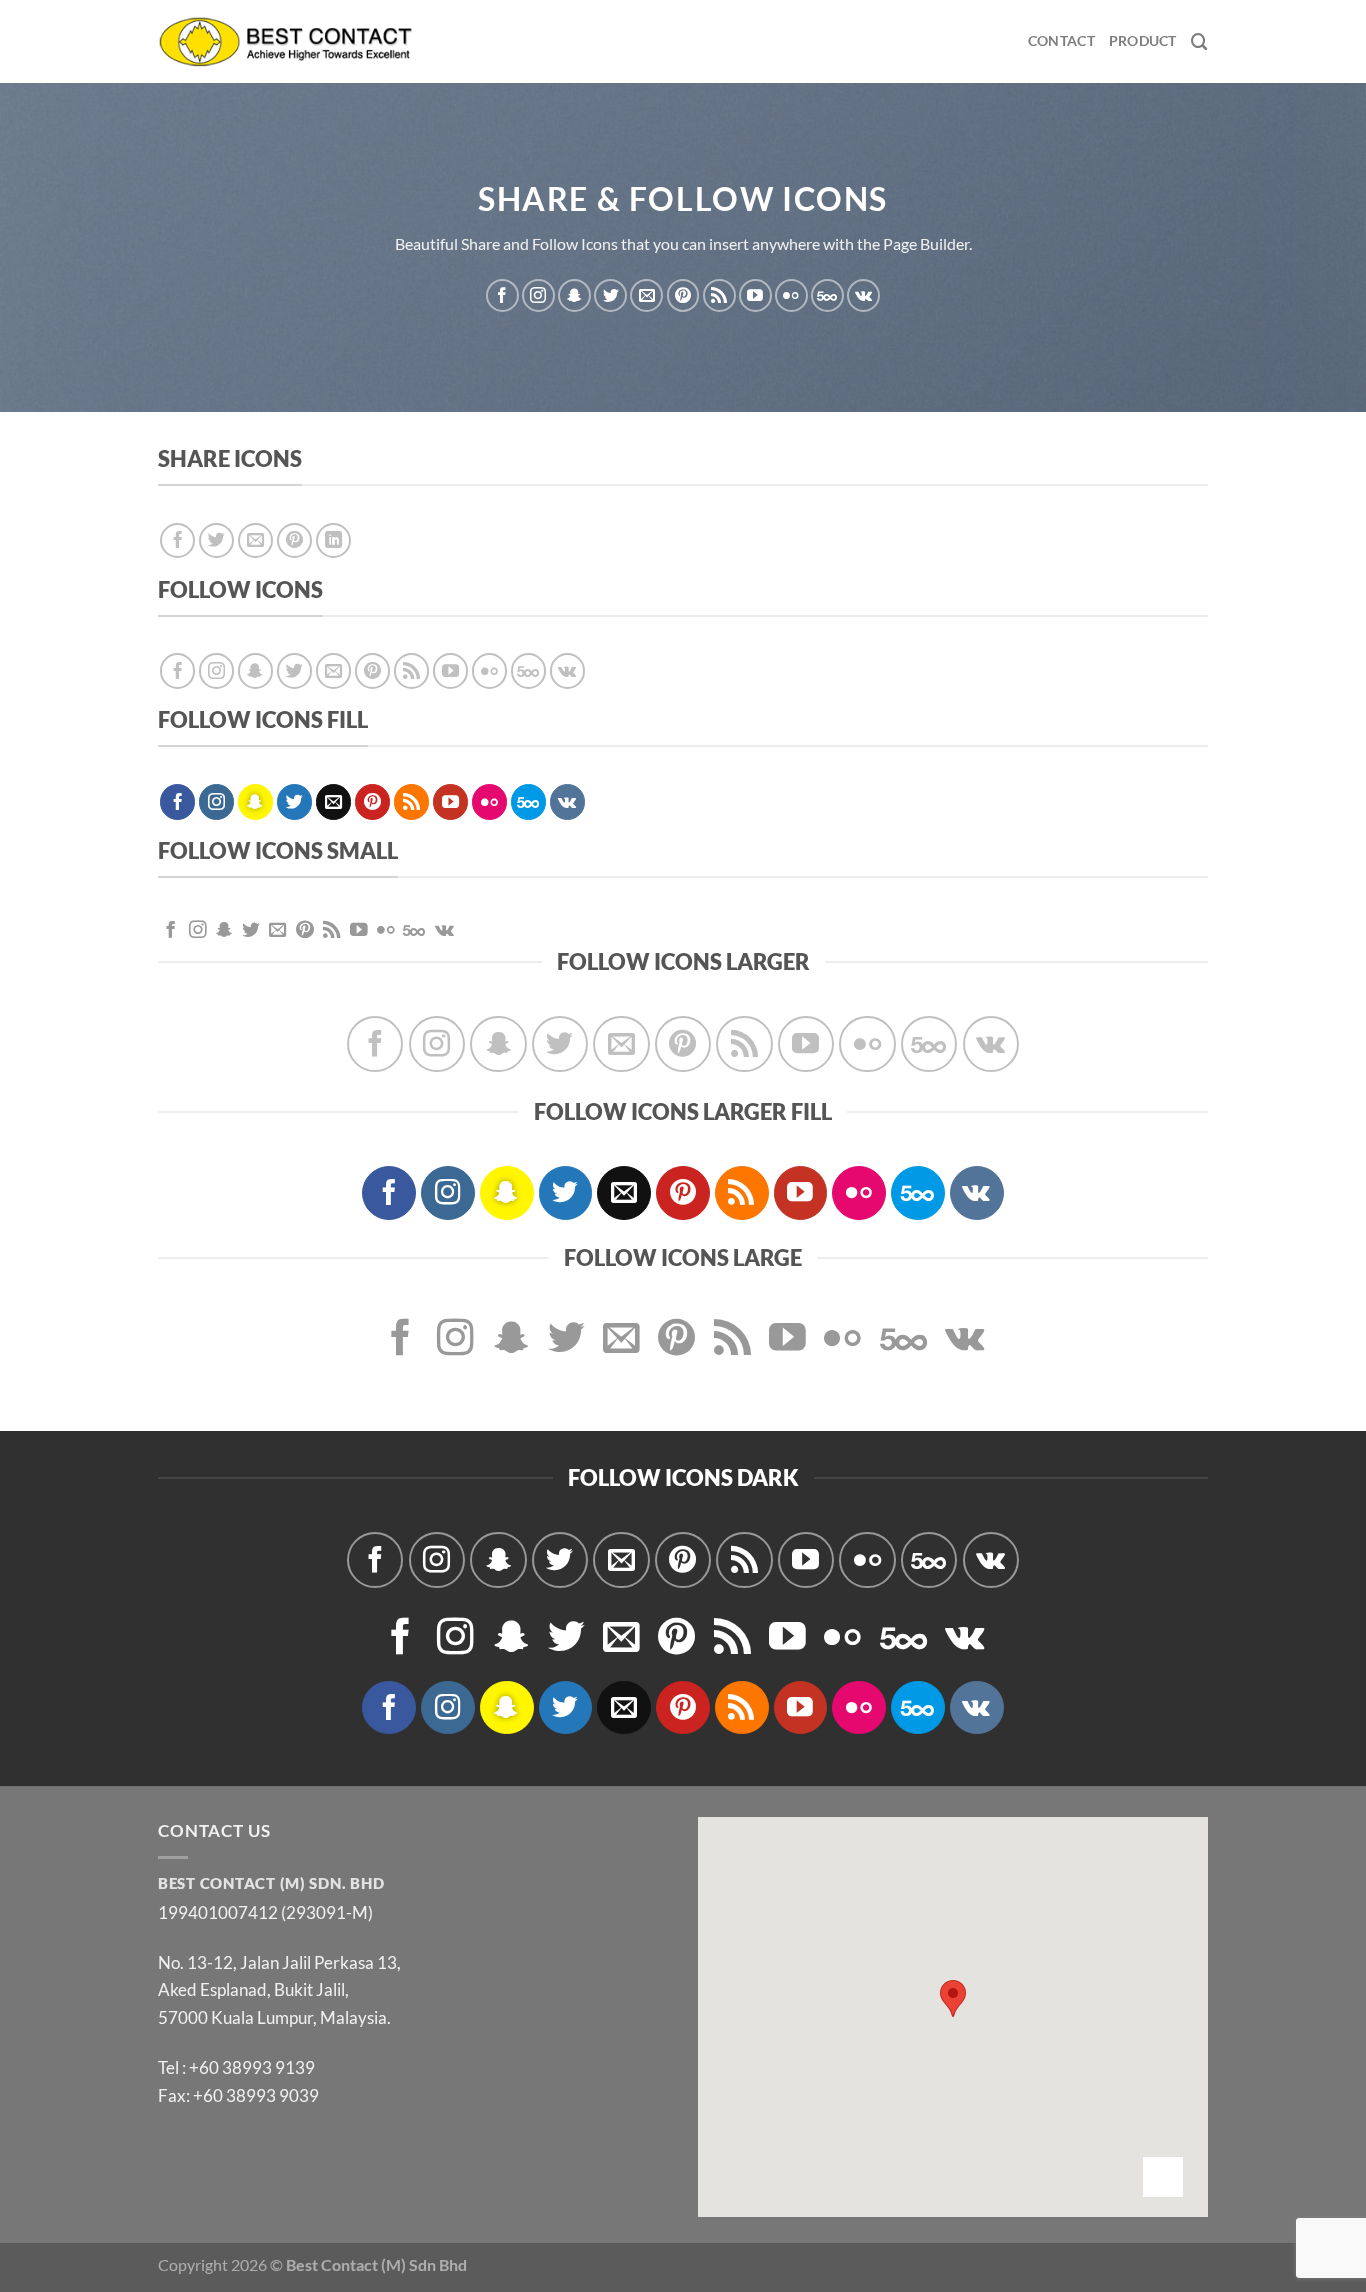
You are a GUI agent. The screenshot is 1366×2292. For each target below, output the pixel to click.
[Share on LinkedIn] (334, 541)
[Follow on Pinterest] (683, 295)
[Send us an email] (646, 295)
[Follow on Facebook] (502, 295)
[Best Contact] (286, 41)
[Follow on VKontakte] (863, 295)
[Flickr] (791, 295)
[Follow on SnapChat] (574, 295)
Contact (1061, 40)
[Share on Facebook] (178, 541)
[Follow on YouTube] (755, 295)
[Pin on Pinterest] (295, 541)
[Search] (1199, 42)
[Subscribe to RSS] (719, 295)
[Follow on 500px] (827, 295)
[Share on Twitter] (217, 541)
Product (1143, 40)
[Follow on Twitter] (610, 295)
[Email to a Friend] (256, 541)
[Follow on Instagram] (538, 295)
